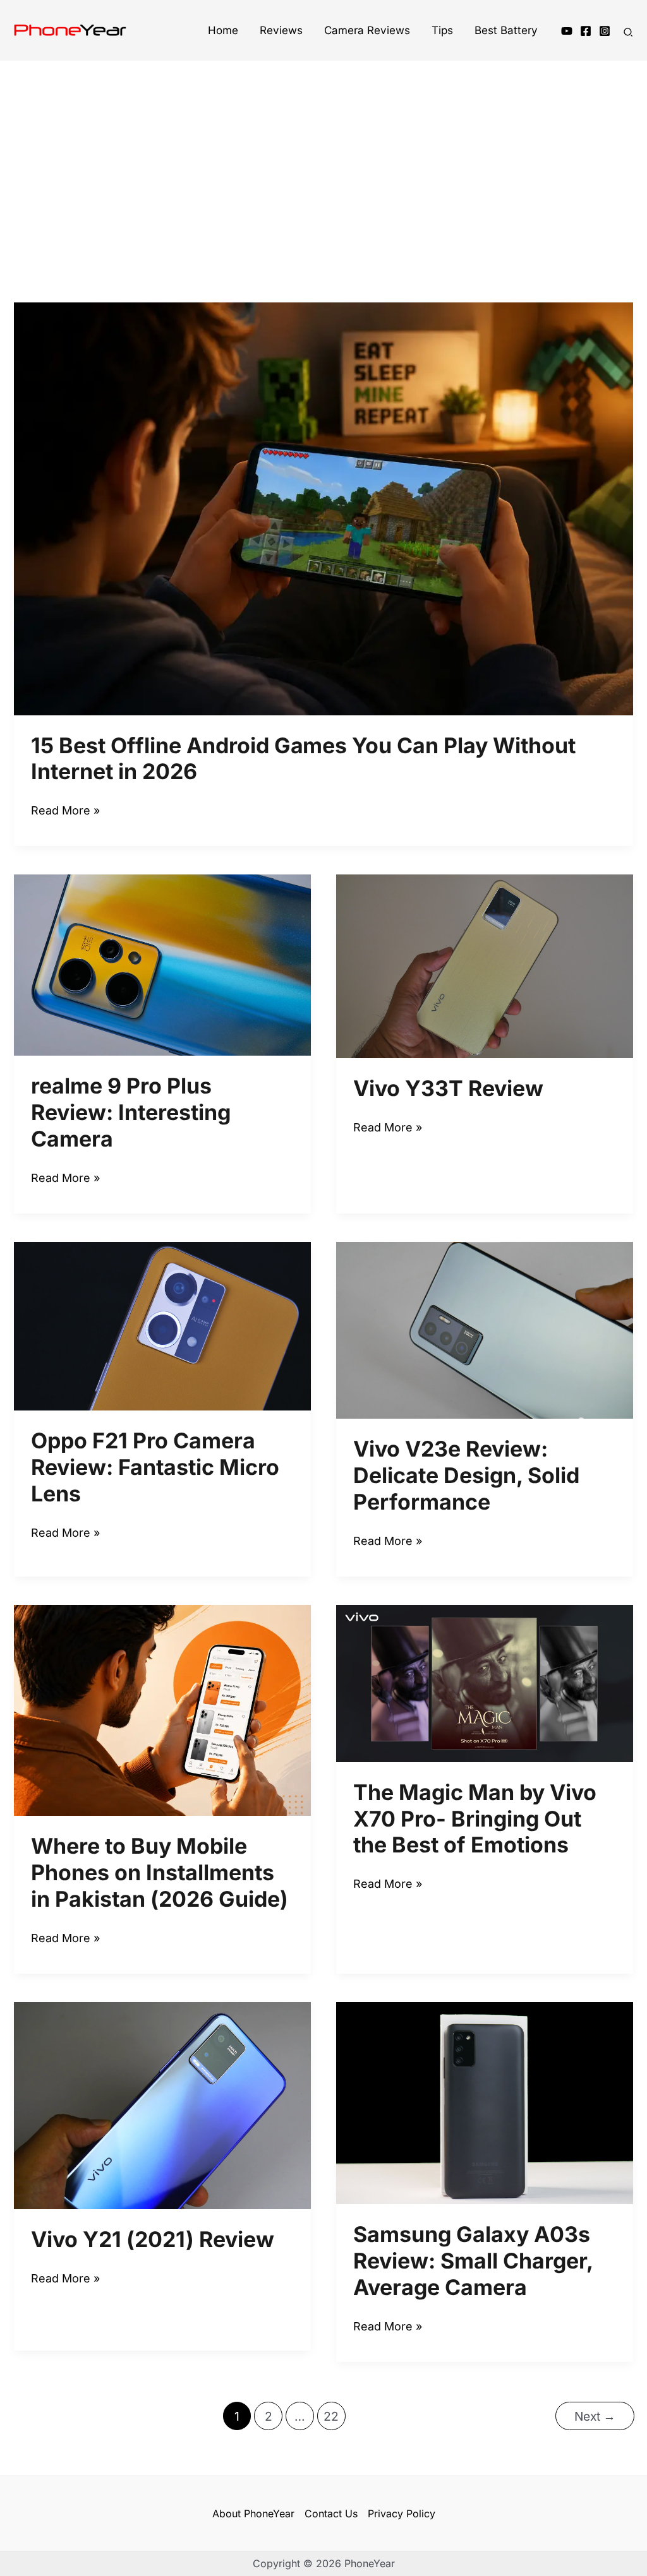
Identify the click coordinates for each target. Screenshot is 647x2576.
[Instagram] (605, 31)
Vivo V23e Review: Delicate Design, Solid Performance (466, 1475)
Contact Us (331, 2513)
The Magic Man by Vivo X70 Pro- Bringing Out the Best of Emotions (475, 1819)
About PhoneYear (253, 2513)
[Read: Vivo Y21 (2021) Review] (162, 2105)
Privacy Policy (402, 2513)
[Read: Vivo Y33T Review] (485, 966)
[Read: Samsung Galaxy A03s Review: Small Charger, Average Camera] (485, 2102)
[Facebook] (586, 31)
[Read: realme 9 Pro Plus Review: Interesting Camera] (162, 964)
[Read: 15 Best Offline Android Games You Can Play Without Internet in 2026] (323, 508)
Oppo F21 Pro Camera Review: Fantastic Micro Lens (155, 1467)
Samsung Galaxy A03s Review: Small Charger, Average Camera (473, 2261)
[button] (629, 34)
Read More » (65, 812)
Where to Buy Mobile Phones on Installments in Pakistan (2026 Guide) (160, 1872)
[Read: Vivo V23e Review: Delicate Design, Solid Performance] (485, 1329)
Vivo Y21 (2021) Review (153, 2239)
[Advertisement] (323, 160)
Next (595, 2416)
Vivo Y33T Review (448, 1088)
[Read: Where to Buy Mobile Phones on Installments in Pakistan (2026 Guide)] (162, 1709)
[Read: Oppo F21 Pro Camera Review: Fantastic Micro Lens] (162, 1325)
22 (331, 2416)
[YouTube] (567, 31)
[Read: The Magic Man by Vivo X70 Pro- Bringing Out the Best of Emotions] (485, 1682)
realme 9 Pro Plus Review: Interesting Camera (131, 1112)
